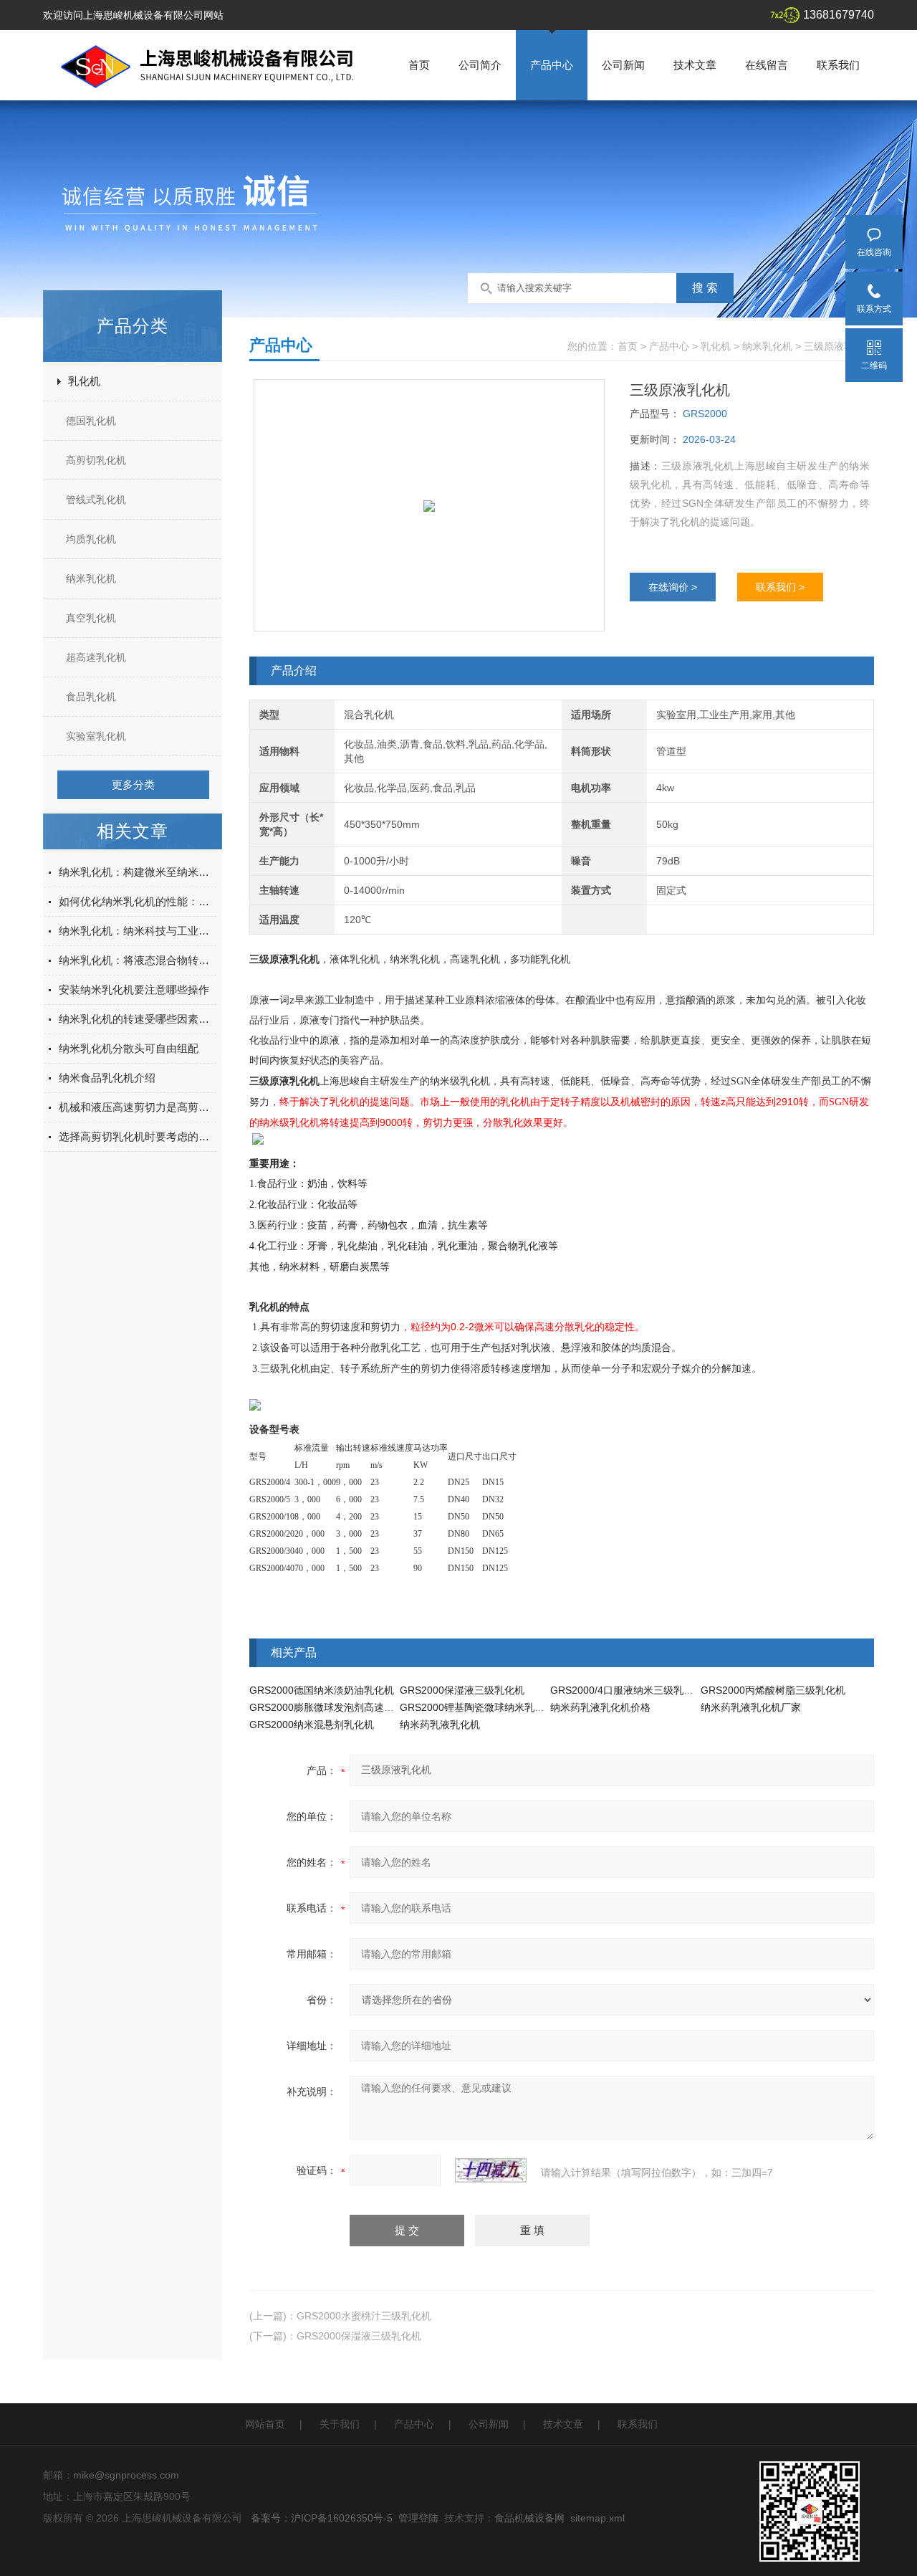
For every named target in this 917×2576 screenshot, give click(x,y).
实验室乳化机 (96, 736)
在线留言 (767, 65)
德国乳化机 (91, 421)
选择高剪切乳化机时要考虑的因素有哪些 (138, 1136)
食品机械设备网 (529, 2518)
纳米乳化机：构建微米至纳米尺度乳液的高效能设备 (138, 872)
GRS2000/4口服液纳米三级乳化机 (627, 1690)
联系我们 (838, 65)
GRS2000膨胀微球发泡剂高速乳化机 (332, 1707)
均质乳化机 (91, 539)
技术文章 (695, 65)
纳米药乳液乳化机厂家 (751, 1707)
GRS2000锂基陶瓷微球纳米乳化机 (477, 1707)
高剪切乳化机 (96, 460)
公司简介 (480, 65)
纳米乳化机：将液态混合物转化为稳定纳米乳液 (138, 960)
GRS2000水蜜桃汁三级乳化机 (364, 2316)
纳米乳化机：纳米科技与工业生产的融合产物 (138, 931)
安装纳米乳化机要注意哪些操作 (134, 989)
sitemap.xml (597, 2518)
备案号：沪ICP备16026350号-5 (322, 2518)
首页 (419, 65)
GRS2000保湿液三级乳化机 (462, 1690)
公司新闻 (623, 65)
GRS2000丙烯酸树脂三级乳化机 (773, 1690)
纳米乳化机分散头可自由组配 (129, 1048)
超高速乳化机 (96, 657)
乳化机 (84, 381)
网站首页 (265, 2424)
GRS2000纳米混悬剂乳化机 (312, 1725)
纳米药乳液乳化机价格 (600, 1707)
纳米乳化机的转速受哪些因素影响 (138, 1019)
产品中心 (552, 65)
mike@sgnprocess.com (126, 2475)
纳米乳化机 (91, 578)
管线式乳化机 (96, 500)
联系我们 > (780, 587)
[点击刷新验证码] (491, 2170)
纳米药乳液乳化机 (440, 1725)
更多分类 (133, 784)
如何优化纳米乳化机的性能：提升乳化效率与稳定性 (138, 901)
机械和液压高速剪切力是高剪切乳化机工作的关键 (138, 1107)
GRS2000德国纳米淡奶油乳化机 (322, 1690)
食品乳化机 (91, 697)
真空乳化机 (91, 618)
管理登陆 (418, 2518)
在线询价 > (673, 587)
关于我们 (340, 2424)
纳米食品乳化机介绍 (107, 1078)
